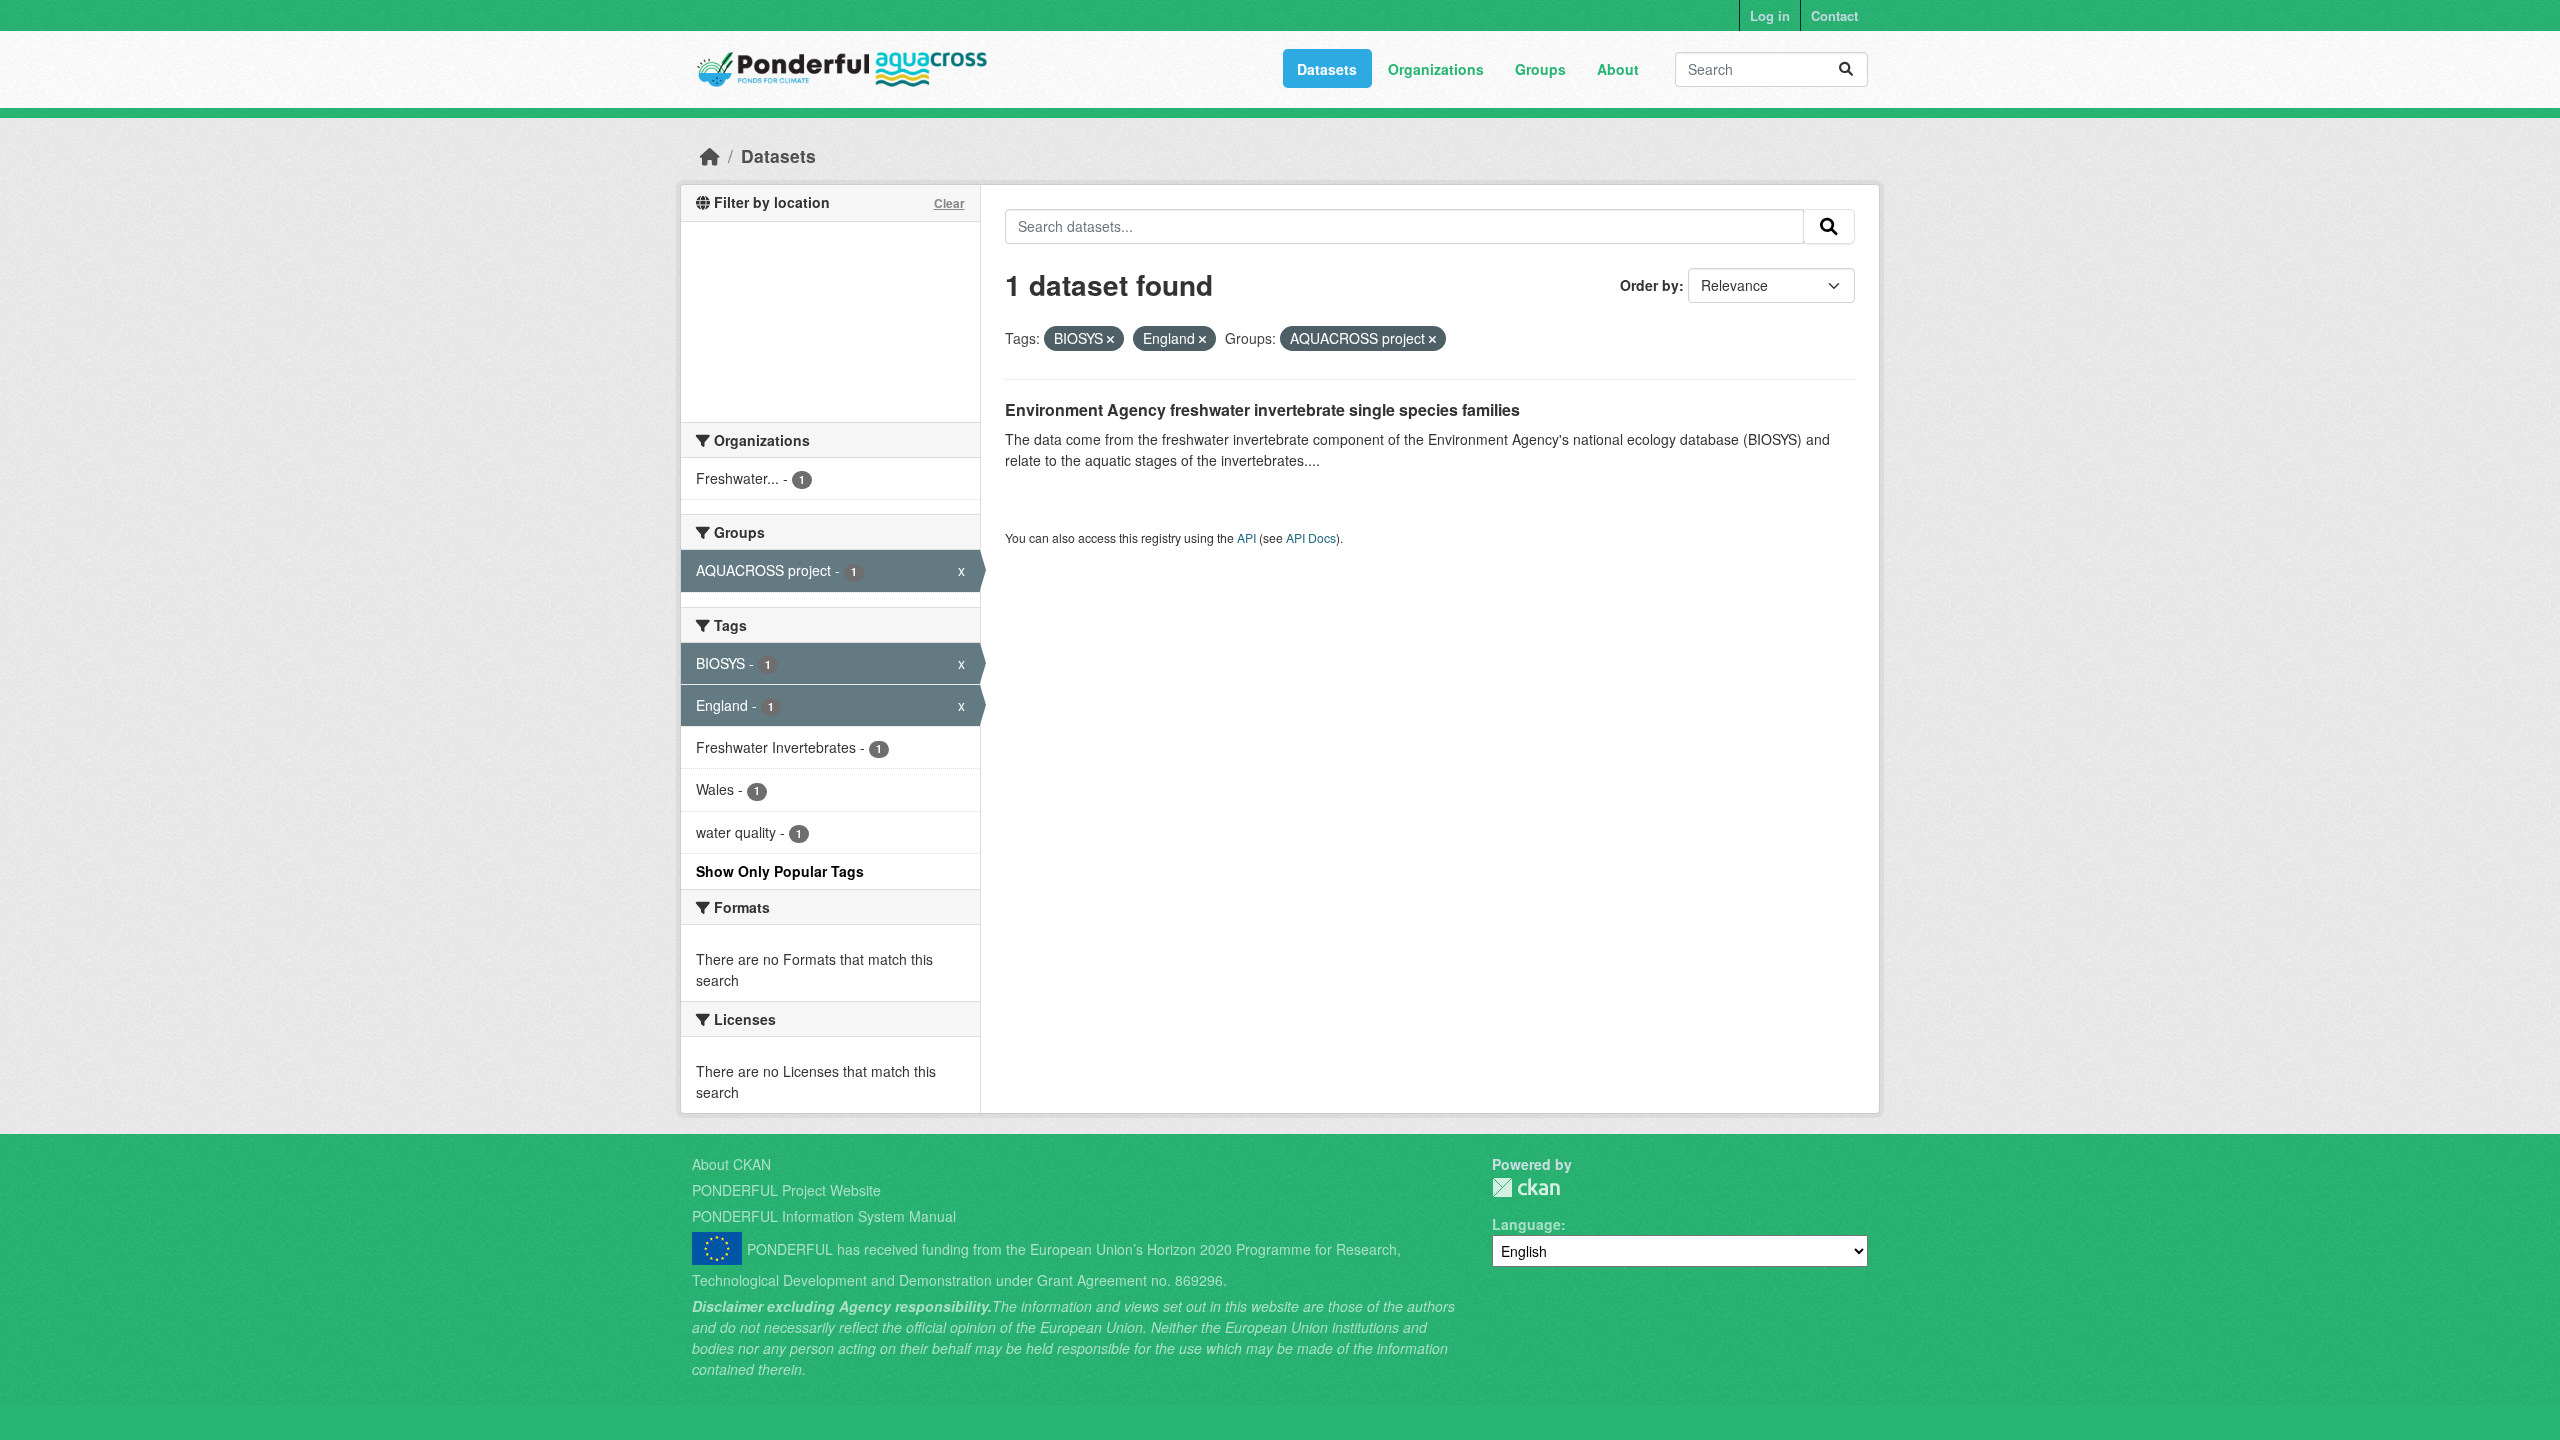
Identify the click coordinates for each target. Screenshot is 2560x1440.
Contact (1834, 15)
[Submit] (1846, 69)
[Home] (710, 155)
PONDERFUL (1526, 1187)
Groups (1540, 69)
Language (1526, 1224)
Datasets (1327, 69)
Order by (1649, 285)
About (1618, 69)
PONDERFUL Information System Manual (824, 1216)
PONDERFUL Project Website (786, 1190)
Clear (949, 203)
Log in (1770, 15)
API (1246, 537)
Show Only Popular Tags (780, 871)
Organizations (1436, 69)
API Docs (1311, 537)
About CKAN (731, 1164)
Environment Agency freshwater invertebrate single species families (1262, 409)
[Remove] (1110, 339)
